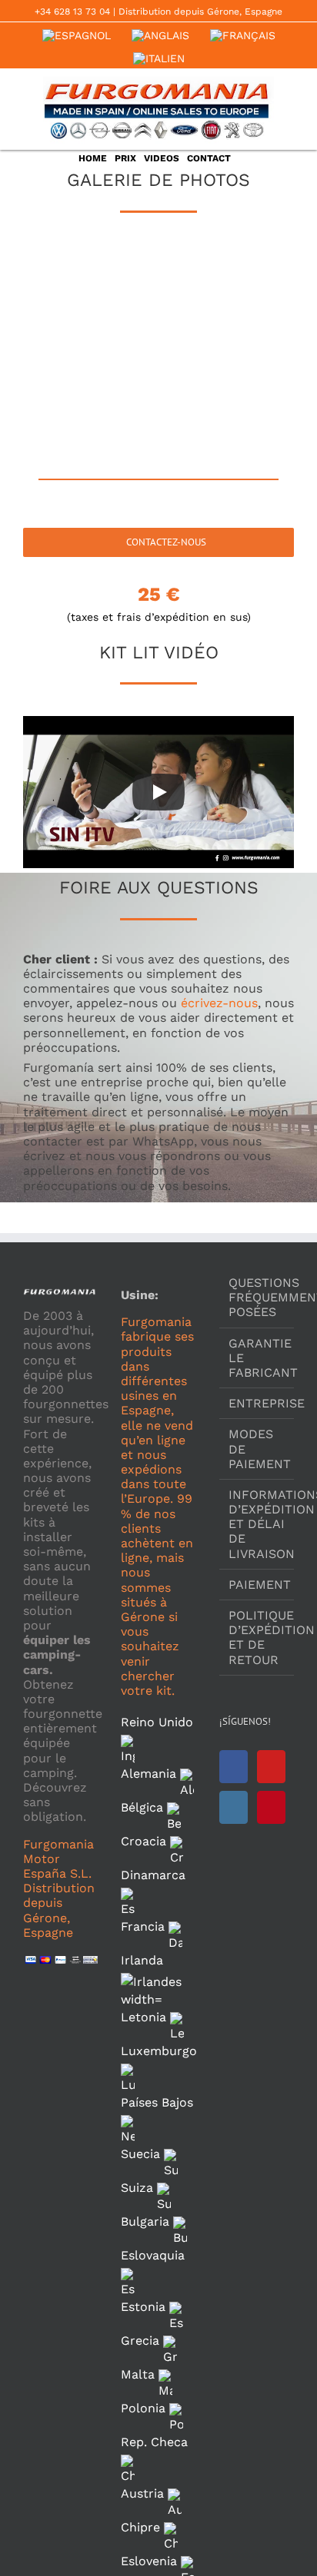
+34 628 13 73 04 (72, 12)
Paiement (257, 1585)
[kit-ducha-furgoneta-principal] (91, 292)
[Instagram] (234, 1807)
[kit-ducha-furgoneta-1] (226, 292)
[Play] (158, 792)
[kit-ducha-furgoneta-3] (226, 395)
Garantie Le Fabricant (257, 1358)
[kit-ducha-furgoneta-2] (91, 395)
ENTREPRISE (257, 1403)
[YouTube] (271, 1767)
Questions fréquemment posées (257, 1297)
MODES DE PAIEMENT (257, 1449)
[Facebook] (234, 1767)
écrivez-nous (219, 1003)
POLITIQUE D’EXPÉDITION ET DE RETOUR (257, 1638)
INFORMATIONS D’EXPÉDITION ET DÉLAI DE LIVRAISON (257, 1524)
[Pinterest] (271, 1807)
